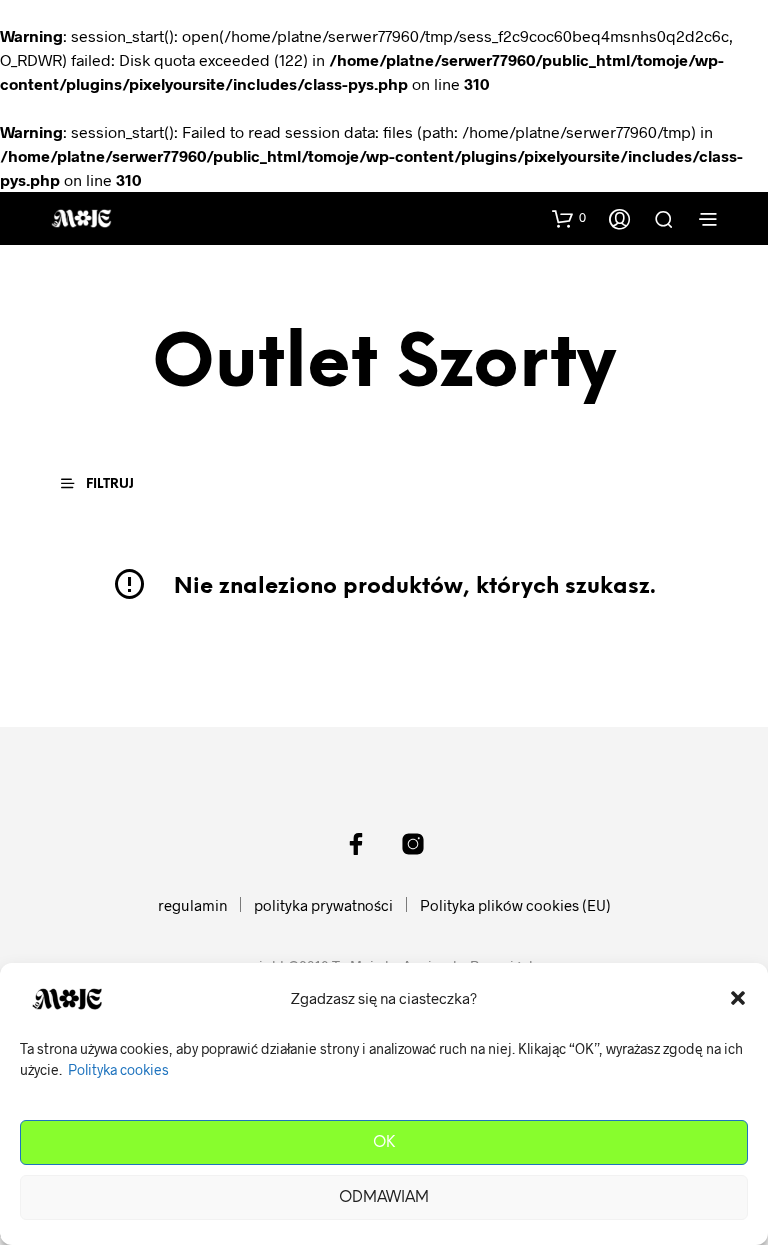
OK (384, 1143)
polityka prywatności (323, 905)
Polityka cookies (118, 1069)
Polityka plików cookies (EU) (515, 905)
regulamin (192, 905)
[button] (738, 998)
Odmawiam (384, 1198)
